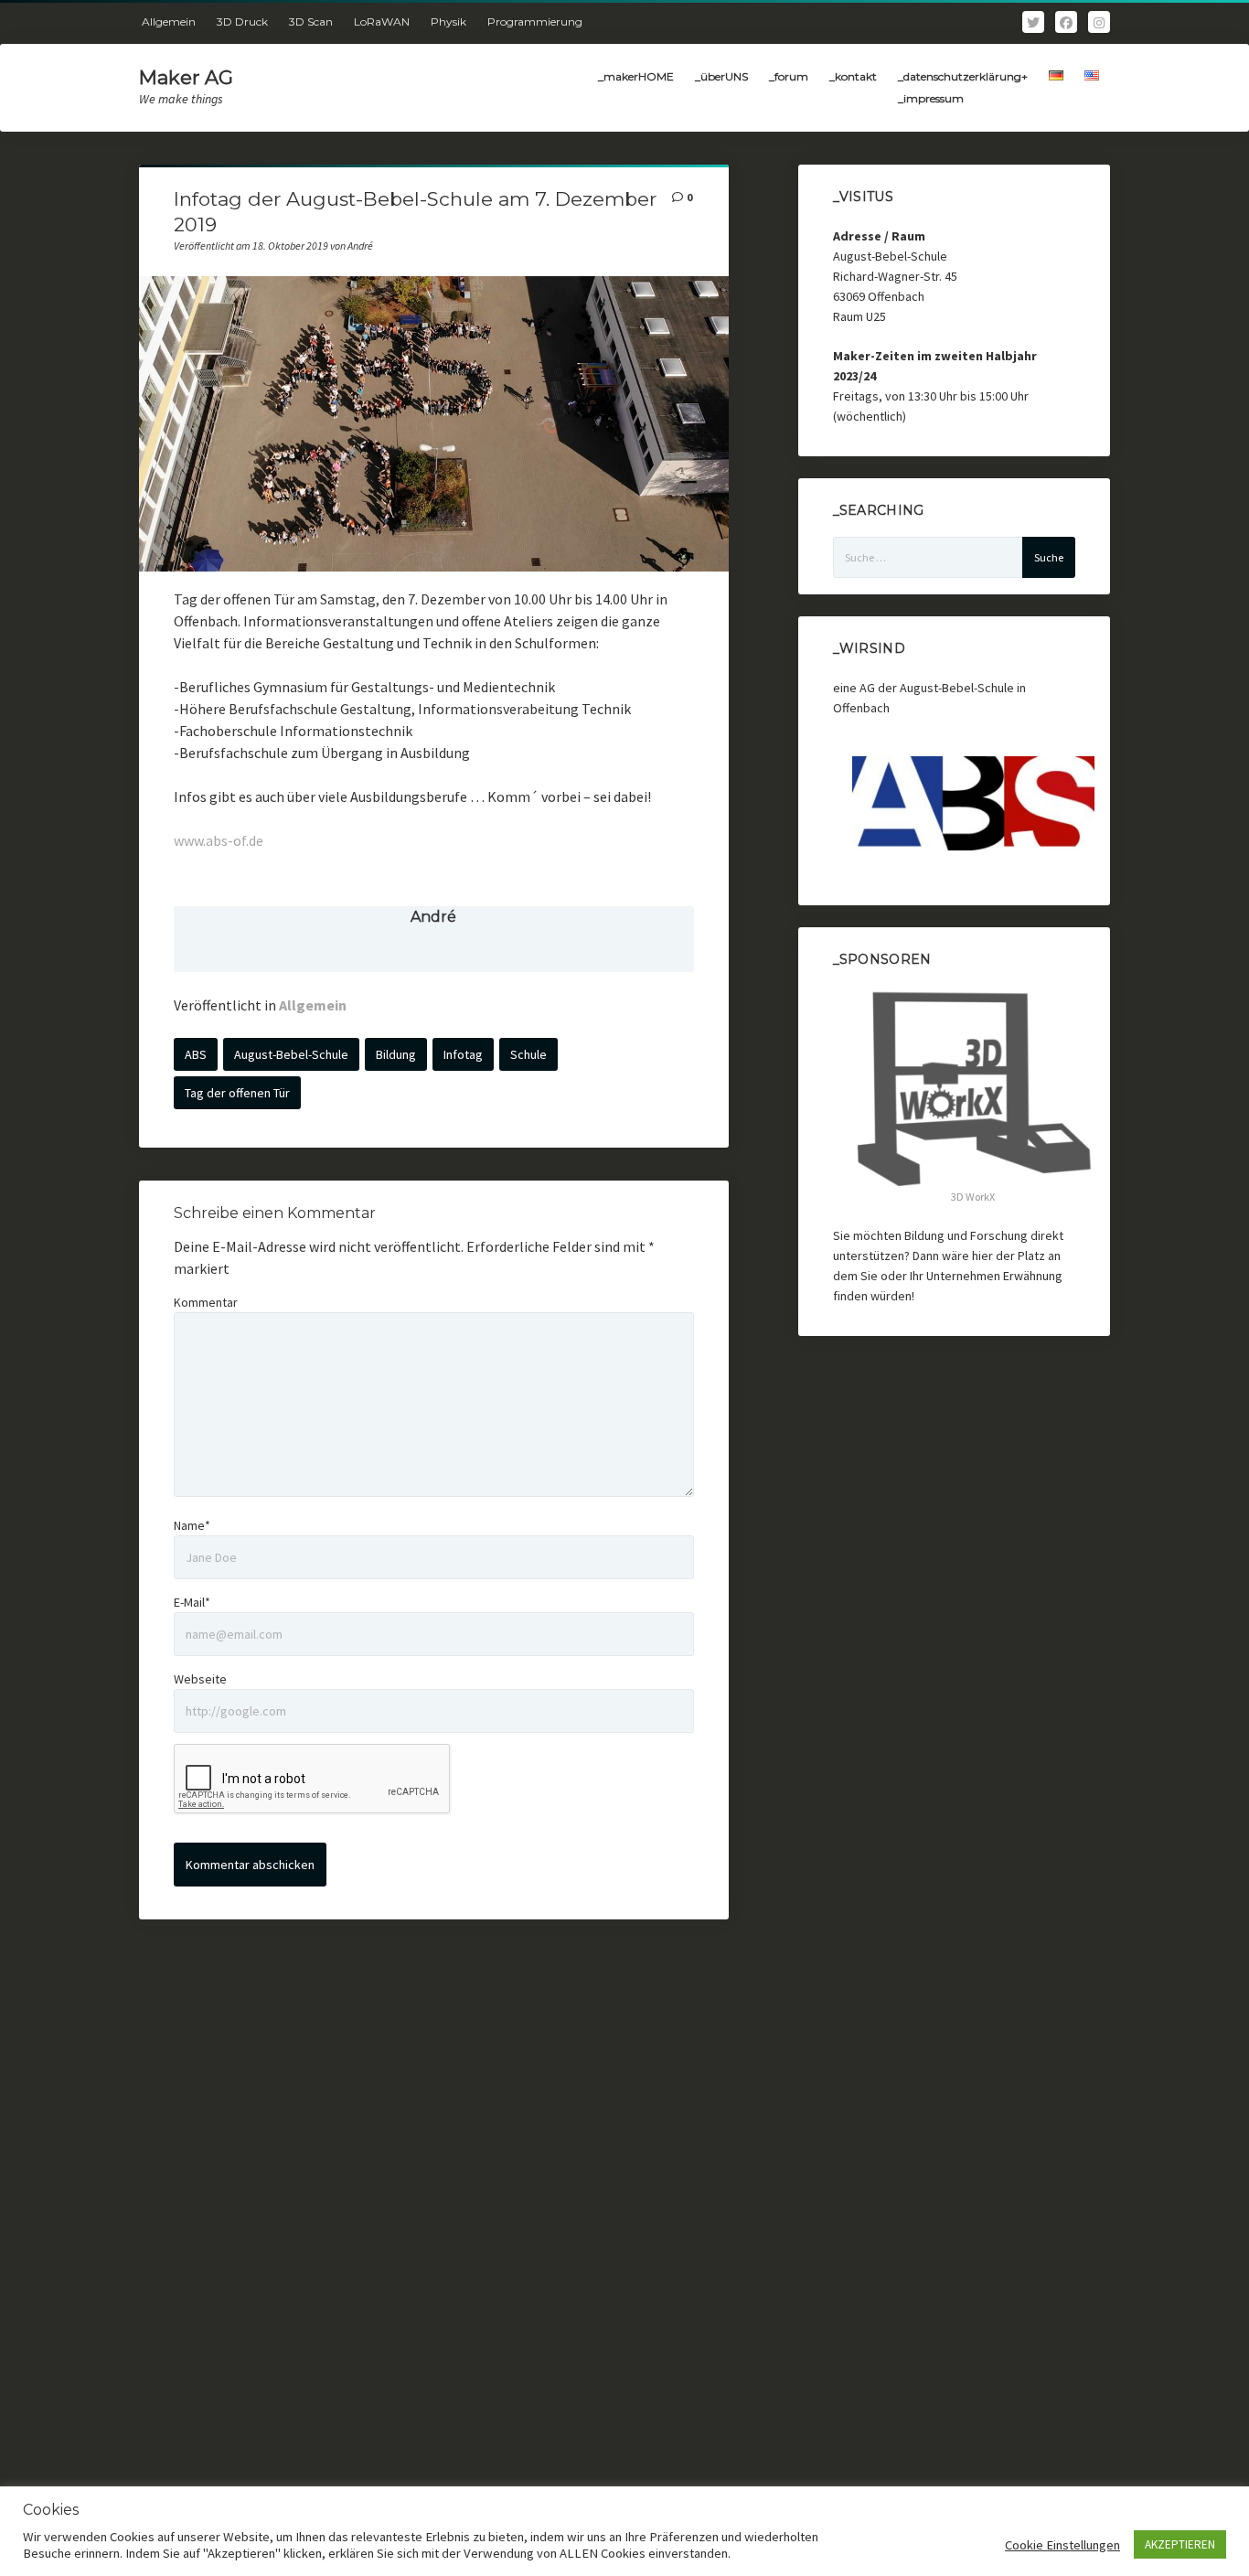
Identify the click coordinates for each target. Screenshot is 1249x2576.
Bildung (396, 1054)
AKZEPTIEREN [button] (1180, 2544)
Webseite (200, 1679)
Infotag (463, 1054)
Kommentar (206, 1302)
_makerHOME (636, 76)
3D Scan (311, 21)
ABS (196, 1054)
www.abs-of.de (219, 840)
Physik (448, 21)
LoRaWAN (382, 21)
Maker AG (186, 77)
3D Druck (242, 21)
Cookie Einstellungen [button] (1062, 2545)
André (433, 917)
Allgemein (169, 21)
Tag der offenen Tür (237, 1093)
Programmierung (535, 21)
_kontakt (853, 76)
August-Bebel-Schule (291, 1054)
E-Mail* (192, 1602)
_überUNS (721, 76)
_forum (789, 76)
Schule (528, 1054)
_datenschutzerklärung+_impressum (963, 87)
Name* (192, 1525)
